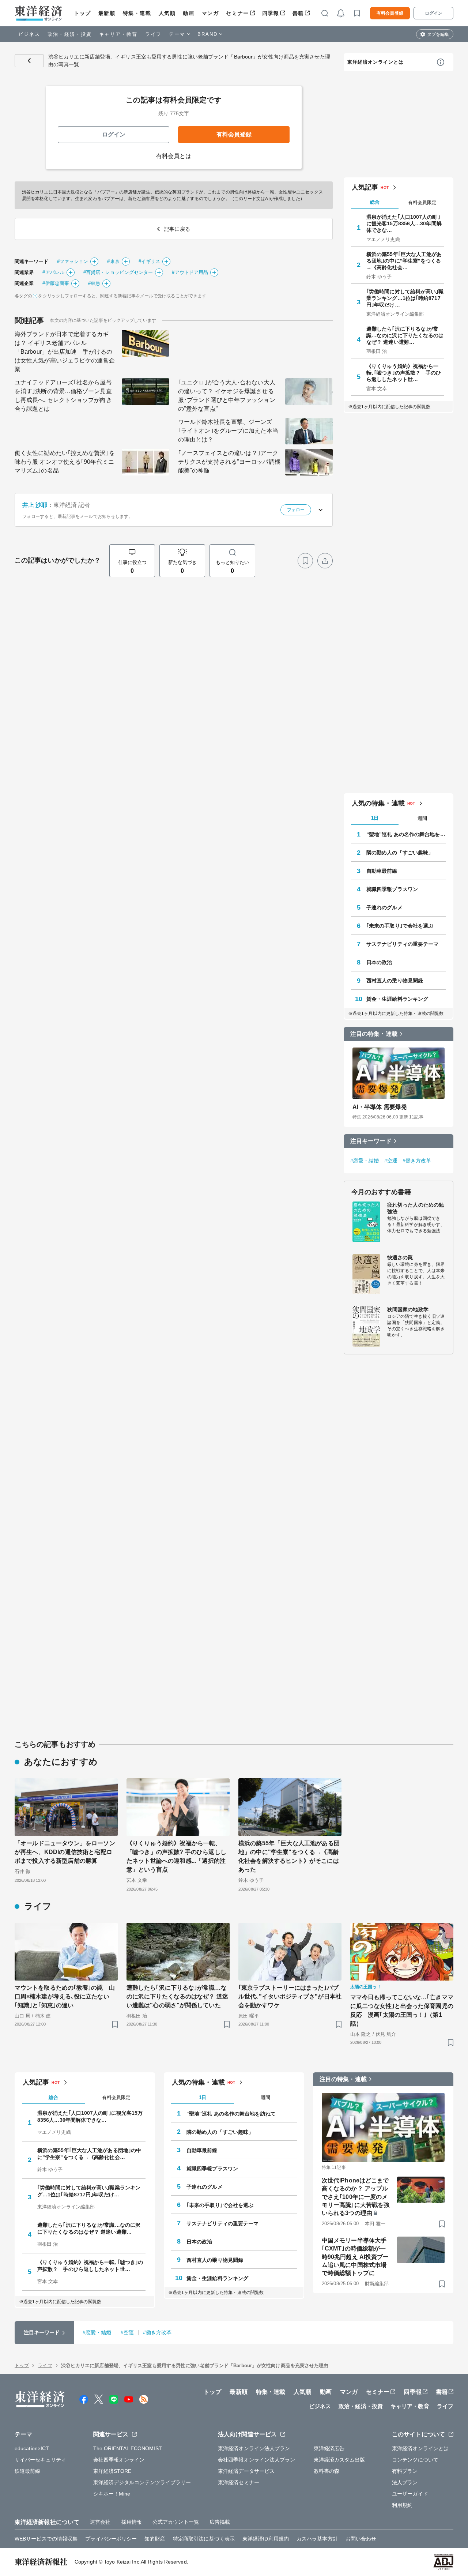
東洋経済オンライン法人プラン (254, 2448)
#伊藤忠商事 (56, 283)
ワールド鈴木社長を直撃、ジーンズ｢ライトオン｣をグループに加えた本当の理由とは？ (228, 431)
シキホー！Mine (112, 2494)
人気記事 (365, 187)
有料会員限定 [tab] (422, 202)
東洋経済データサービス (246, 2471)
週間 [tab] (422, 818)
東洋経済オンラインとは (375, 62)
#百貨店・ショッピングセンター (118, 272)
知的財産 (155, 2539)
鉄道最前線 (28, 2471)
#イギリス (150, 261)
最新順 (107, 13)
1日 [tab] (375, 818)
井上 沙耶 (35, 505)
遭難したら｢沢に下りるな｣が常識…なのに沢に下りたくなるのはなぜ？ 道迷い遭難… (405, 335)
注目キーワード (371, 1141)
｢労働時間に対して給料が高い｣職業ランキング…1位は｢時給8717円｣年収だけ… (405, 298)
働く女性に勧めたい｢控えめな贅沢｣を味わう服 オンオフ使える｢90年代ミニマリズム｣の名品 (65, 462)
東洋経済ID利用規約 (266, 2539)
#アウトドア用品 (190, 272)
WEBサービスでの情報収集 (46, 2539)
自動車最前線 (382, 871)
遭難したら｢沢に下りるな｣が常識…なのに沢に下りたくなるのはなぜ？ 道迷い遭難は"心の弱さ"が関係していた (177, 1996)
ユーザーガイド (410, 2494)
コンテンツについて (415, 2460)
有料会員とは (174, 156)
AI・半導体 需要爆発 (380, 1107)
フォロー (296, 510)
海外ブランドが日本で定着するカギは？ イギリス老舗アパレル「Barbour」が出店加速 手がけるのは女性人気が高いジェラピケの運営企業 (65, 352)
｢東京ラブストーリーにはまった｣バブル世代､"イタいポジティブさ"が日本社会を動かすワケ (290, 1996)
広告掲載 (220, 2522)
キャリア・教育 (118, 34)
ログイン (434, 13)
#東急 (94, 283)
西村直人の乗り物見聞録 (395, 981)
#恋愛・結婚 (365, 1161)
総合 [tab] (375, 202)
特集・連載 (137, 13)
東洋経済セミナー (239, 2482)
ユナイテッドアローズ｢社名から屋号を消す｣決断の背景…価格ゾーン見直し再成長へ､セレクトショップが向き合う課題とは (63, 396)
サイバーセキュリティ (40, 2460)
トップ (82, 13)
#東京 (113, 261)
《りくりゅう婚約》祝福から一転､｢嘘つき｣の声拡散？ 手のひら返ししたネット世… (404, 373)
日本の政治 (379, 962)
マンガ (210, 13)
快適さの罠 (400, 1257)
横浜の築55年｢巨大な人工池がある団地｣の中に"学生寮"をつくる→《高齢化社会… (404, 261)
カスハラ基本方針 (317, 2539)
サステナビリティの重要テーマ (402, 944)
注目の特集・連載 (374, 1034)
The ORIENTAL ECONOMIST (128, 2448)
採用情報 (132, 2522)
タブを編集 (438, 34)
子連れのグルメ (384, 907)
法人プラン (405, 2482)
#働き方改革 (417, 1161)
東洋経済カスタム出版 (339, 2460)
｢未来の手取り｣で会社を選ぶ (400, 926)
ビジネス (29, 34)
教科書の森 (327, 2471)
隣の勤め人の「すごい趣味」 (400, 853)
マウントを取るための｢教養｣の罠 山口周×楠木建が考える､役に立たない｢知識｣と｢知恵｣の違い (65, 1996)
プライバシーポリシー (111, 2539)
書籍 (298, 13)
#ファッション (73, 261)
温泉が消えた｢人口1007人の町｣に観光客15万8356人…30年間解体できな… (404, 223)
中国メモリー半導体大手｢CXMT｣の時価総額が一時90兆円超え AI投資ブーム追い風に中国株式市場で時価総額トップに (355, 2257)
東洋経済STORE (112, 2471)
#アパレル (53, 272)
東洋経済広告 (329, 2448)
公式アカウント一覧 (176, 2522)
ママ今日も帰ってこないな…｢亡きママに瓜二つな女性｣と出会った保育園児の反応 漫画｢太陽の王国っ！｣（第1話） (402, 2010)
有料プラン (405, 2471)
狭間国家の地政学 (408, 1309)
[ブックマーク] (305, 561)
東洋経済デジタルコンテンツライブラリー (142, 2482)
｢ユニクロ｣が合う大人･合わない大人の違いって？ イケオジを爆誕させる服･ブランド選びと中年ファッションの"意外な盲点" (227, 396)
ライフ (153, 34)
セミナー (237, 13)
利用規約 (402, 2505)
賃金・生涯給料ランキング (397, 999)
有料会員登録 (390, 13)
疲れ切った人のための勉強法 (416, 1208)
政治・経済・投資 (70, 34)
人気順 (167, 13)
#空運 (391, 1161)
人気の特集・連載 (378, 803)
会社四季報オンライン (119, 2460)
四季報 (271, 13)
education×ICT (32, 2448)
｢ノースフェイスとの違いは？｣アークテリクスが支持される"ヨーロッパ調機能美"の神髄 (229, 462)
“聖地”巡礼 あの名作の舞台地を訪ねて (406, 834)
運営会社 (100, 2522)
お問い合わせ (361, 2539)
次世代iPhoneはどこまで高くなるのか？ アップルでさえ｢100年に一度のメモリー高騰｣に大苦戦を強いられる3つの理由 (356, 2197)
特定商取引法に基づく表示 (204, 2539)
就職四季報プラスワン (392, 889)
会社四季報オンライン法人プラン (257, 2460)
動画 (188, 13)
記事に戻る (29, 61)
